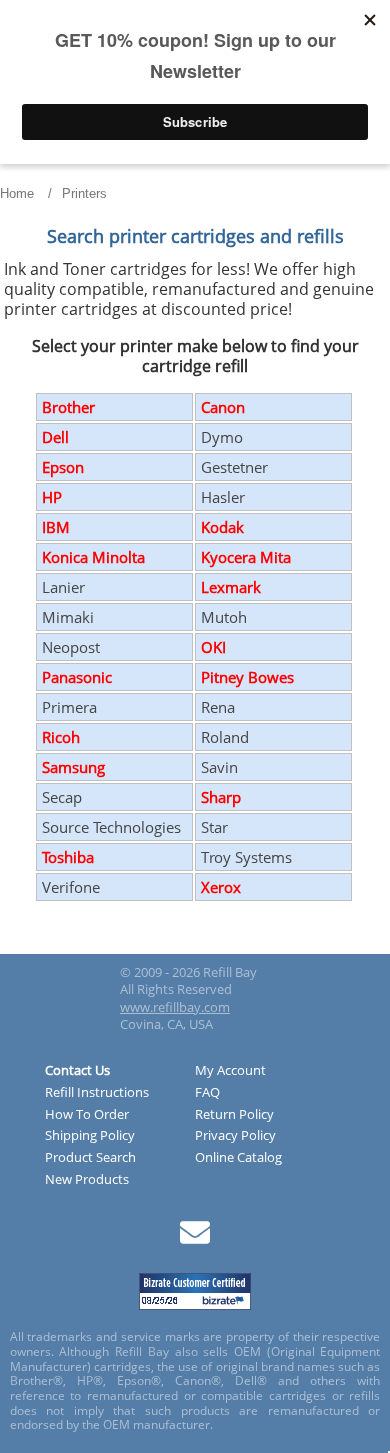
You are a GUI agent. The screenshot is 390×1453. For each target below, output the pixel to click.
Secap (62, 797)
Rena (218, 707)
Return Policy (234, 1115)
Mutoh (224, 617)
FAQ (207, 1093)
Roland (225, 737)
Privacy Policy (235, 1136)
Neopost (71, 647)
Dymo (222, 437)
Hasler (223, 497)
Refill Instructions (97, 1093)
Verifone (71, 887)
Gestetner (234, 467)
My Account (230, 1071)
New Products (87, 1180)
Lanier (63, 587)
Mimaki (68, 617)
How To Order (87, 1115)
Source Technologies (111, 827)
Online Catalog (238, 1158)
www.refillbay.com (175, 1007)
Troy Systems (246, 857)
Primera (69, 707)
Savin (219, 767)
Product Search (90, 1158)
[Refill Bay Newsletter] (195, 1239)
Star (214, 827)
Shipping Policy (90, 1136)
